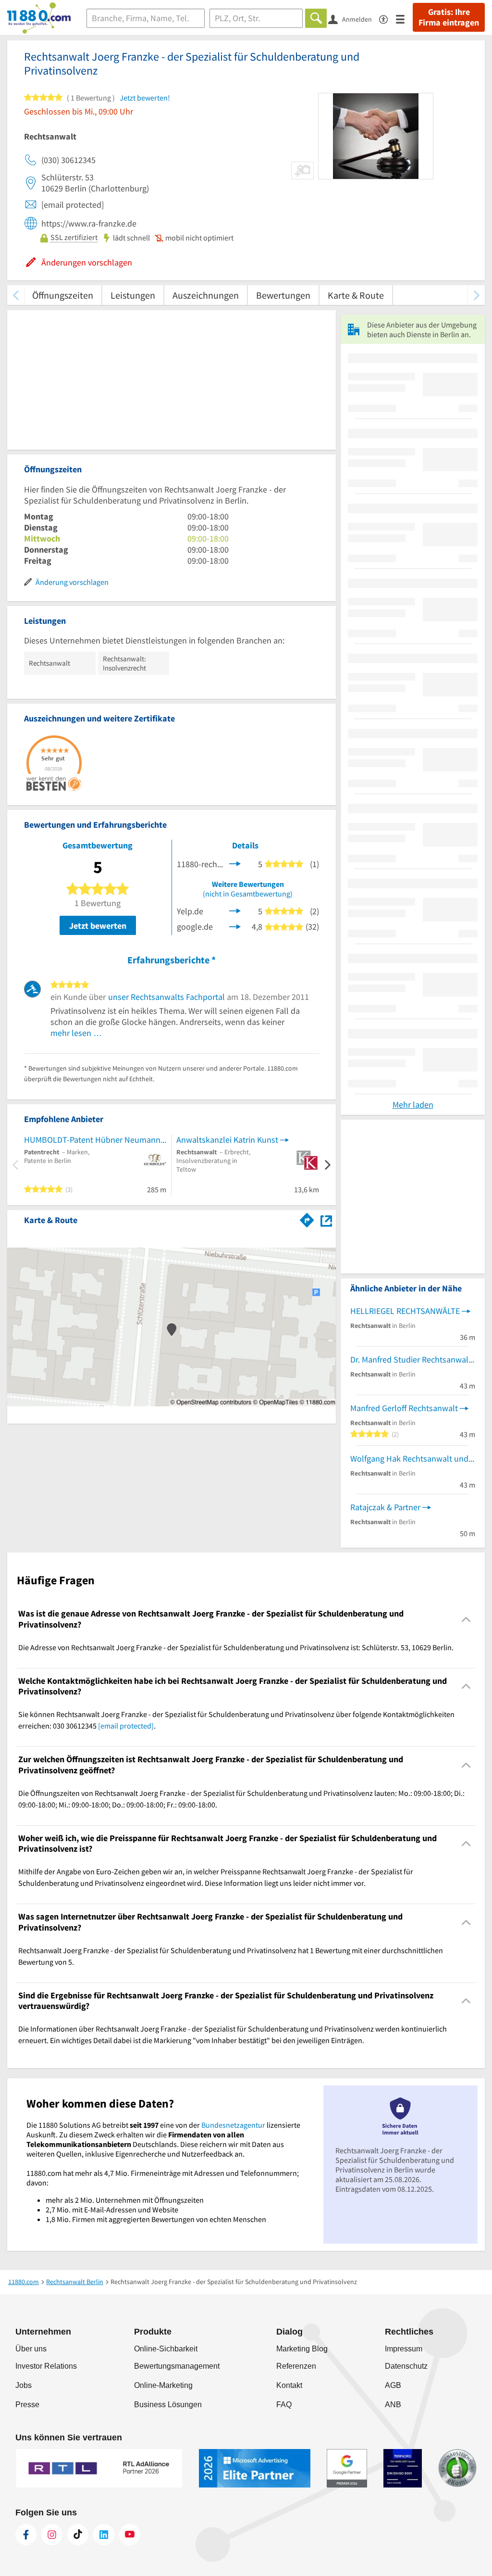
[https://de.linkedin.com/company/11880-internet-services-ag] (104, 2535)
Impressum (404, 2349)
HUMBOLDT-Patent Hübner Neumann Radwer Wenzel (95, 1140)
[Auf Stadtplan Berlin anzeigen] (326, 1219)
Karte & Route (356, 295)
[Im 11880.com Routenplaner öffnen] (307, 1218)
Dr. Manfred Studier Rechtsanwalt (411, 1359)
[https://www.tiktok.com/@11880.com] (78, 2535)
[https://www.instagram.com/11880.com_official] (52, 2535)
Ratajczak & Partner (385, 1507)
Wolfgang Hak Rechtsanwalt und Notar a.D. (413, 1458)
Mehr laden (413, 1105)
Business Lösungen (168, 2405)
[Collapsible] (466, 1619)
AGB (393, 2385)
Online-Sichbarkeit (166, 2349)
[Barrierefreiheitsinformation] (387, 19)
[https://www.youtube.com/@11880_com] (130, 2535)
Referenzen (296, 2366)
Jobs (24, 2385)
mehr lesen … (76, 1033)
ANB (393, 2405)
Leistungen (133, 295)
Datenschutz (406, 2366)
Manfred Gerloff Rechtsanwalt (404, 1408)
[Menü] (404, 19)
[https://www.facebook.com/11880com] (26, 2535)
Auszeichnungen (206, 295)
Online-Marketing (163, 2385)
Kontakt (289, 2385)
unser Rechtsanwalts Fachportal (166, 997)
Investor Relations (46, 2366)
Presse (27, 2405)
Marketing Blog (302, 2349)
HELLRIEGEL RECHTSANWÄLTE (405, 1311)
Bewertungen (283, 295)
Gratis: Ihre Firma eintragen (449, 17)
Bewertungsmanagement (177, 2366)
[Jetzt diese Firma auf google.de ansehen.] (235, 926)
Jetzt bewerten (98, 926)
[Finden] (316, 18)
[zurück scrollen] (16, 295)
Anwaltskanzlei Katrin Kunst (227, 1140)
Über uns (31, 2349)
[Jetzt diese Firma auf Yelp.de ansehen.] (235, 910)
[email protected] (126, 1726)
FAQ (284, 2405)
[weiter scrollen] (476, 295)
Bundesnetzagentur (233, 2125)
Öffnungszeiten (63, 295)
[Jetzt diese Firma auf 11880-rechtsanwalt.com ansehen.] (235, 863)
